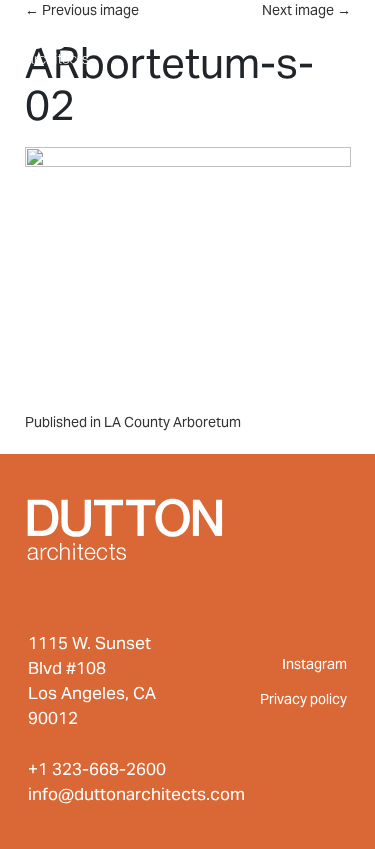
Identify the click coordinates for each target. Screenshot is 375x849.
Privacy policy (303, 699)
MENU (309, 38)
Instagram (314, 664)
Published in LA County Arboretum (133, 422)
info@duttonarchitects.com (136, 794)
